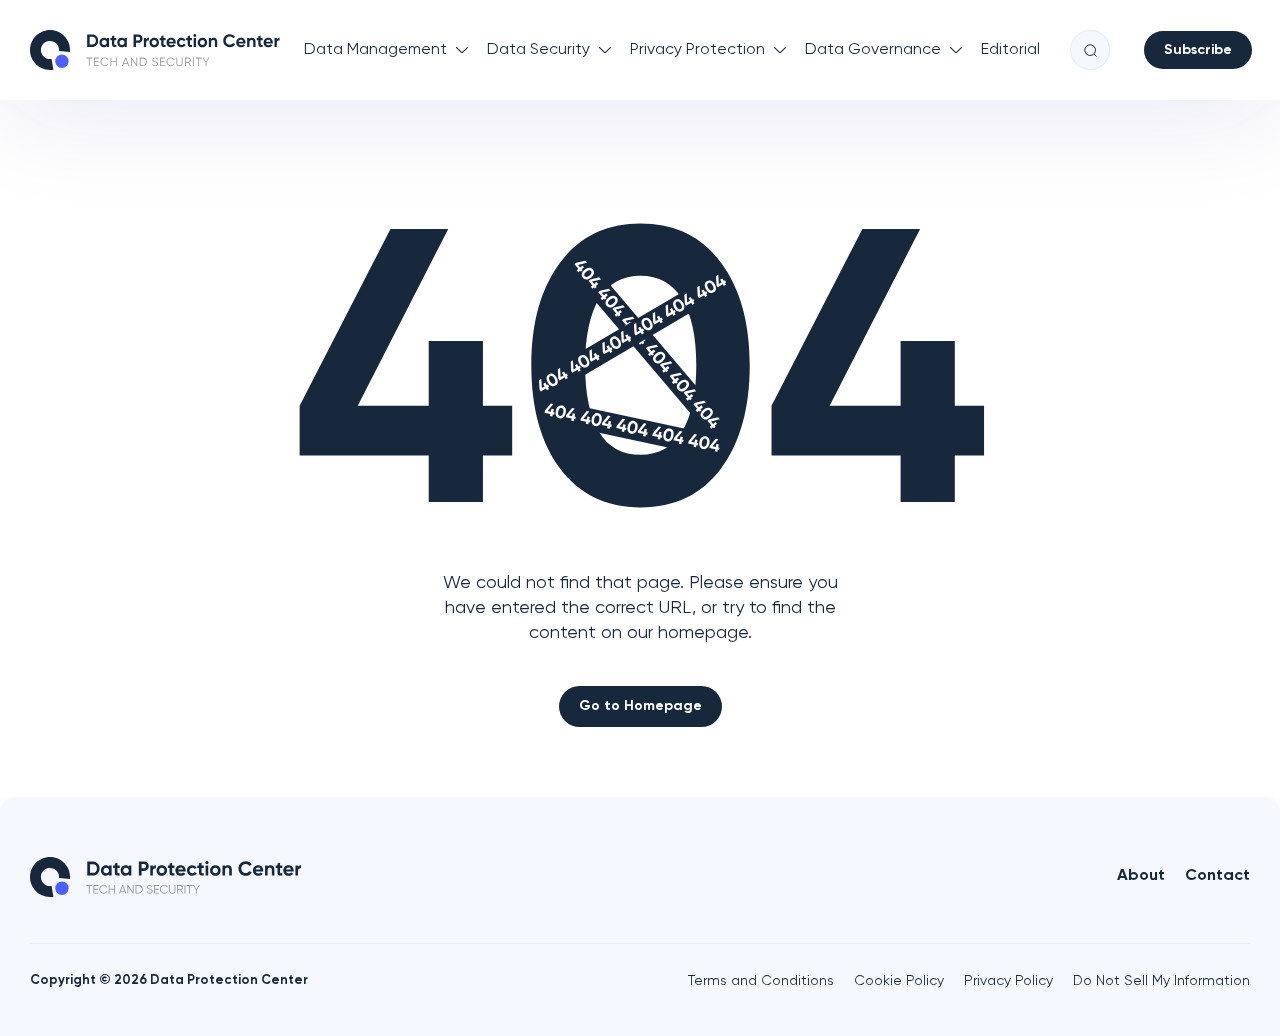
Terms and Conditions (761, 981)
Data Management (375, 50)
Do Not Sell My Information (1161, 981)
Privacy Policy (1008, 981)
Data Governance (873, 50)
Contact (1217, 876)
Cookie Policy (899, 981)
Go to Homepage (640, 706)
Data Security (538, 50)
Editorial (1010, 50)
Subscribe (1198, 50)
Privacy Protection (697, 50)
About (1141, 876)
